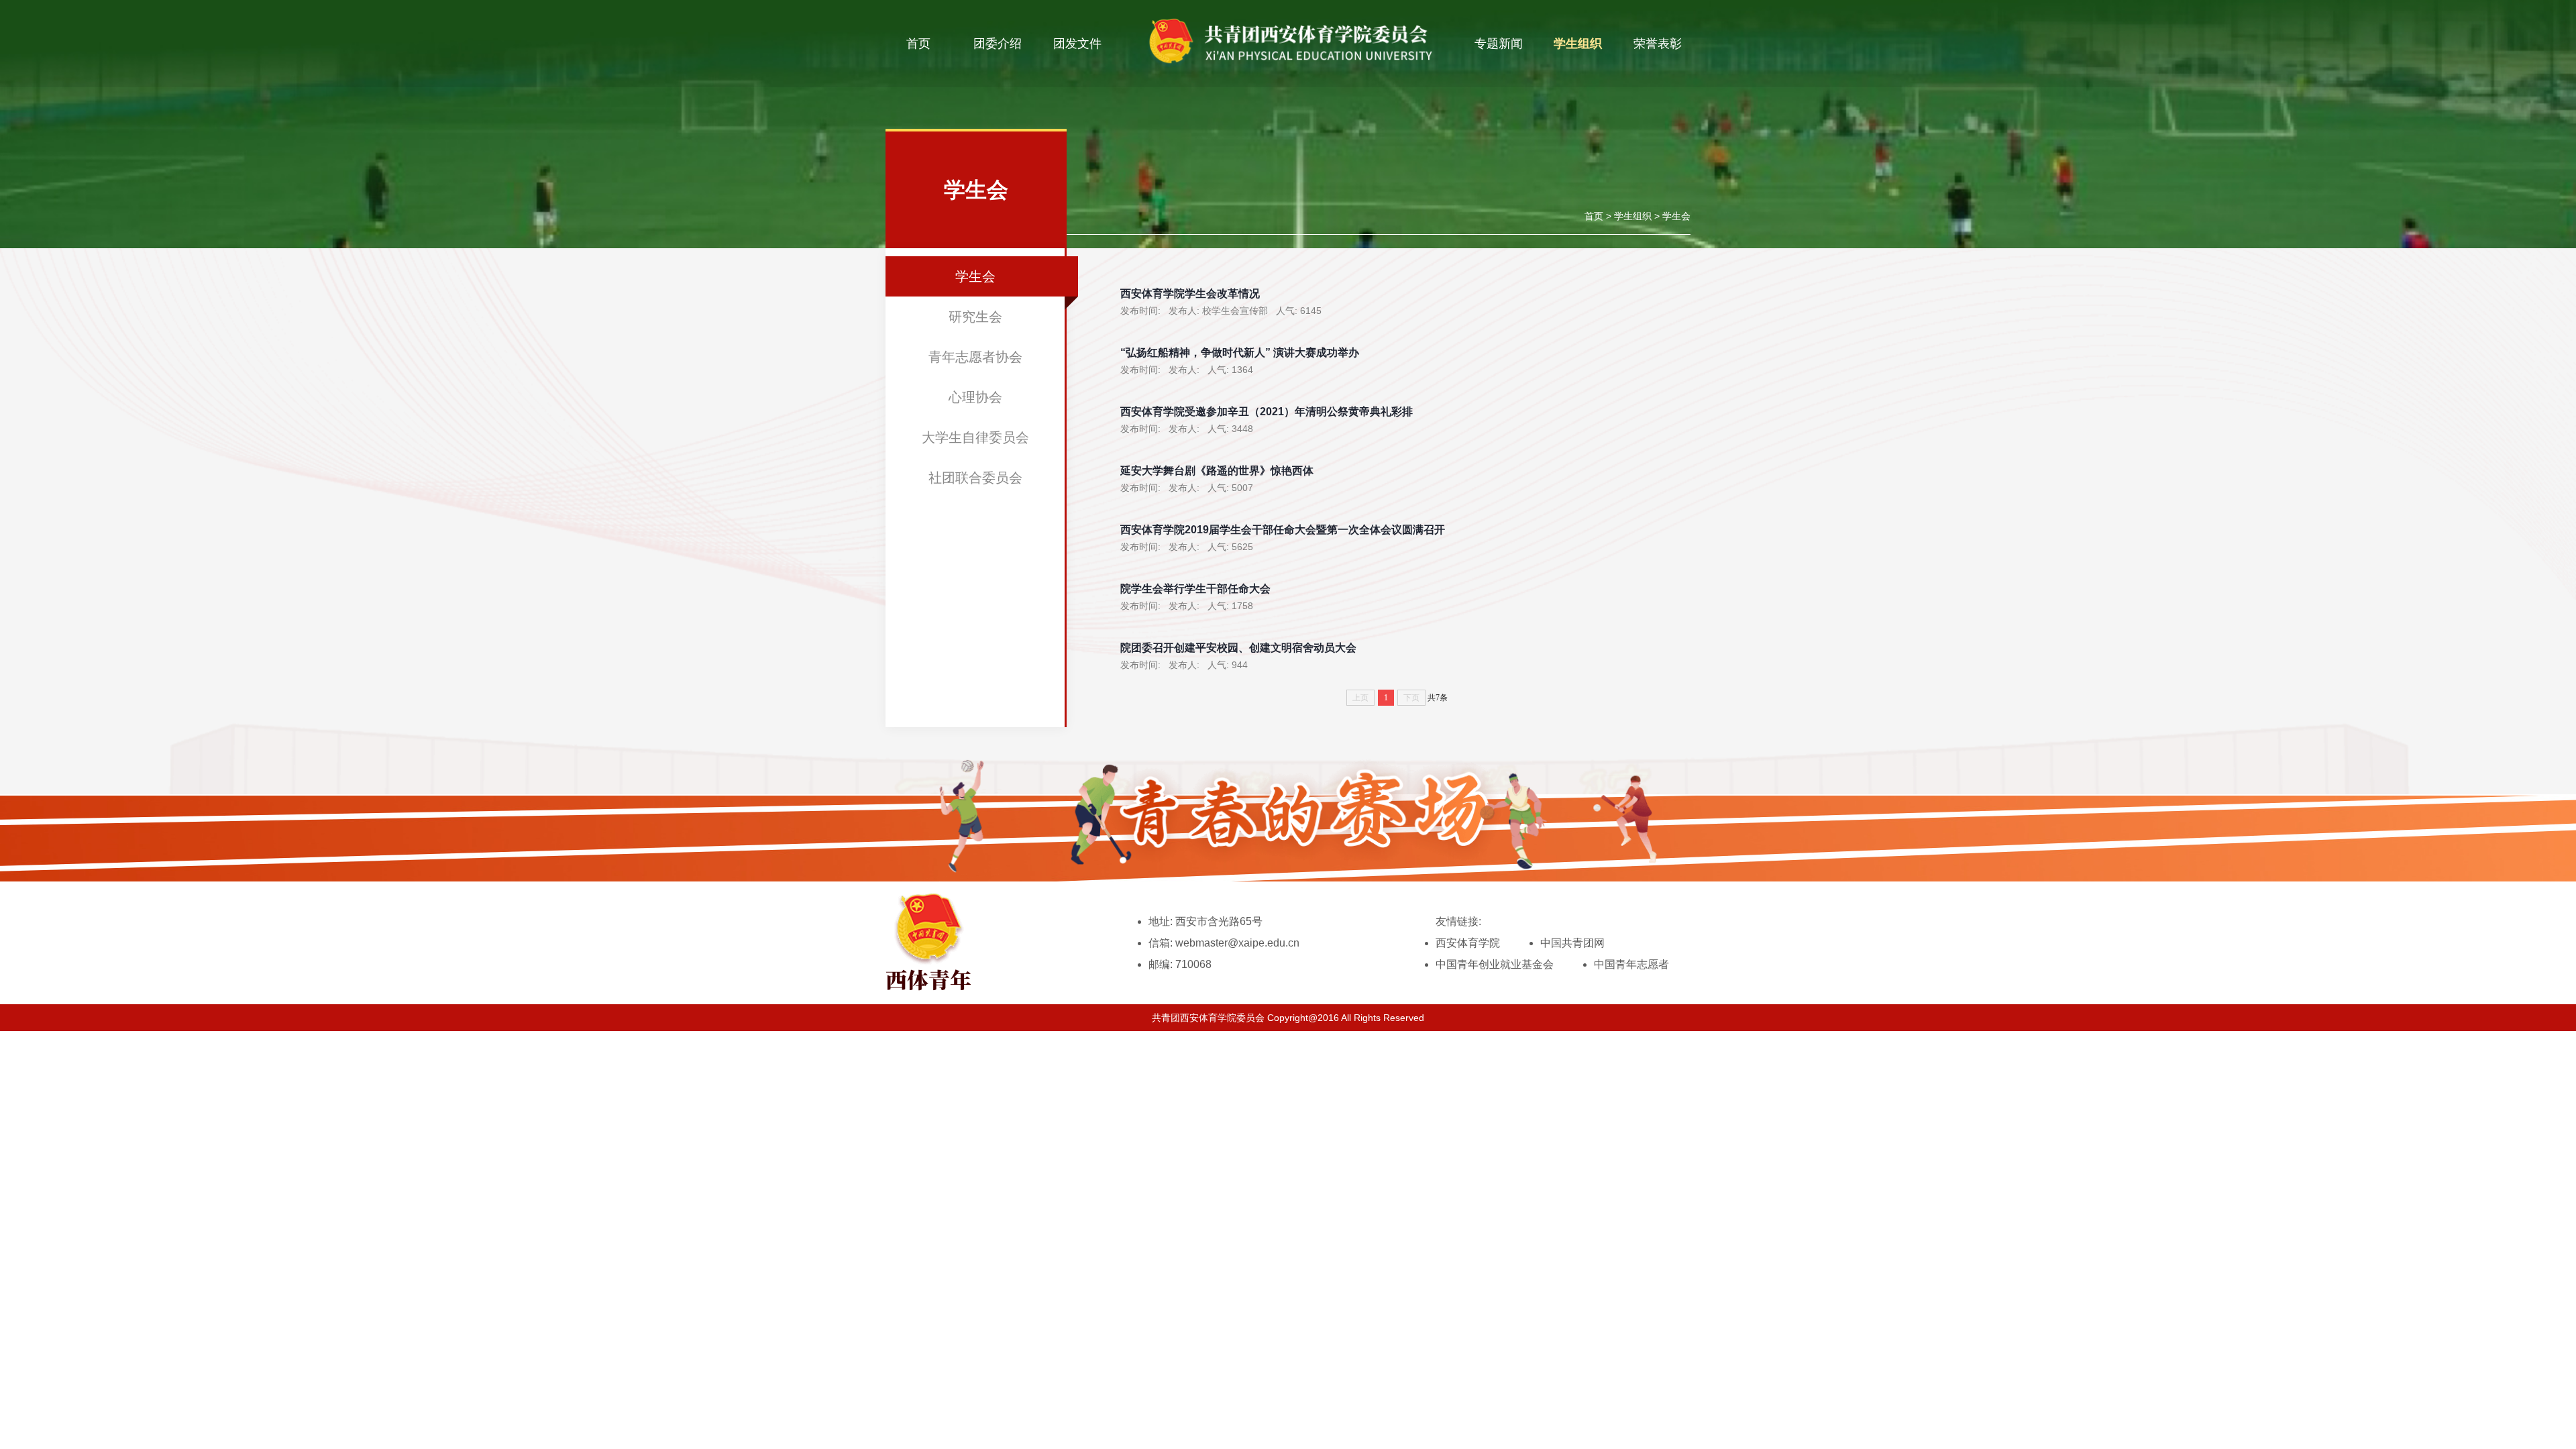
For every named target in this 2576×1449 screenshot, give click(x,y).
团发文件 (1077, 44)
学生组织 (1578, 44)
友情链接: (1458, 921)
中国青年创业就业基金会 (1495, 964)
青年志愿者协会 (975, 357)
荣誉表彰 (1658, 44)
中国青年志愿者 (1631, 964)
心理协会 (975, 397)
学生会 (1676, 216)
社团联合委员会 (975, 478)
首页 (918, 44)
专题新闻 (1499, 44)
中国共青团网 (1572, 943)
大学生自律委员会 (975, 437)
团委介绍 (998, 44)
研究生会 (975, 317)
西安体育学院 (1468, 943)
